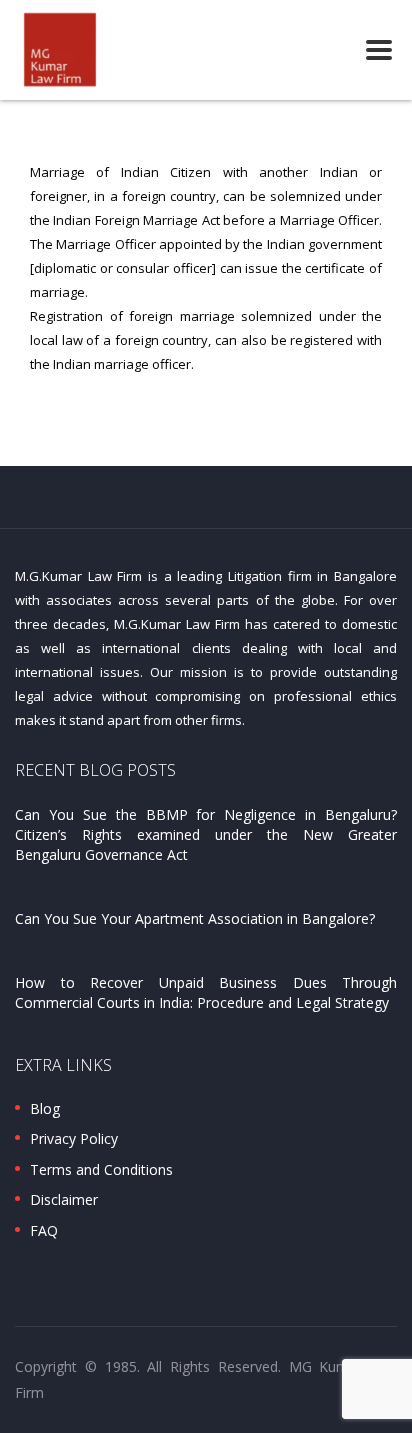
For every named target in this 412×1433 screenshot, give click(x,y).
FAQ (44, 1231)
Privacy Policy (74, 1139)
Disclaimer (64, 1200)
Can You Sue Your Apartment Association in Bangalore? (195, 918)
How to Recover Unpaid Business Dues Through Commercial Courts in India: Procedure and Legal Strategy (206, 992)
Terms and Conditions (101, 1170)
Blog (45, 1109)
